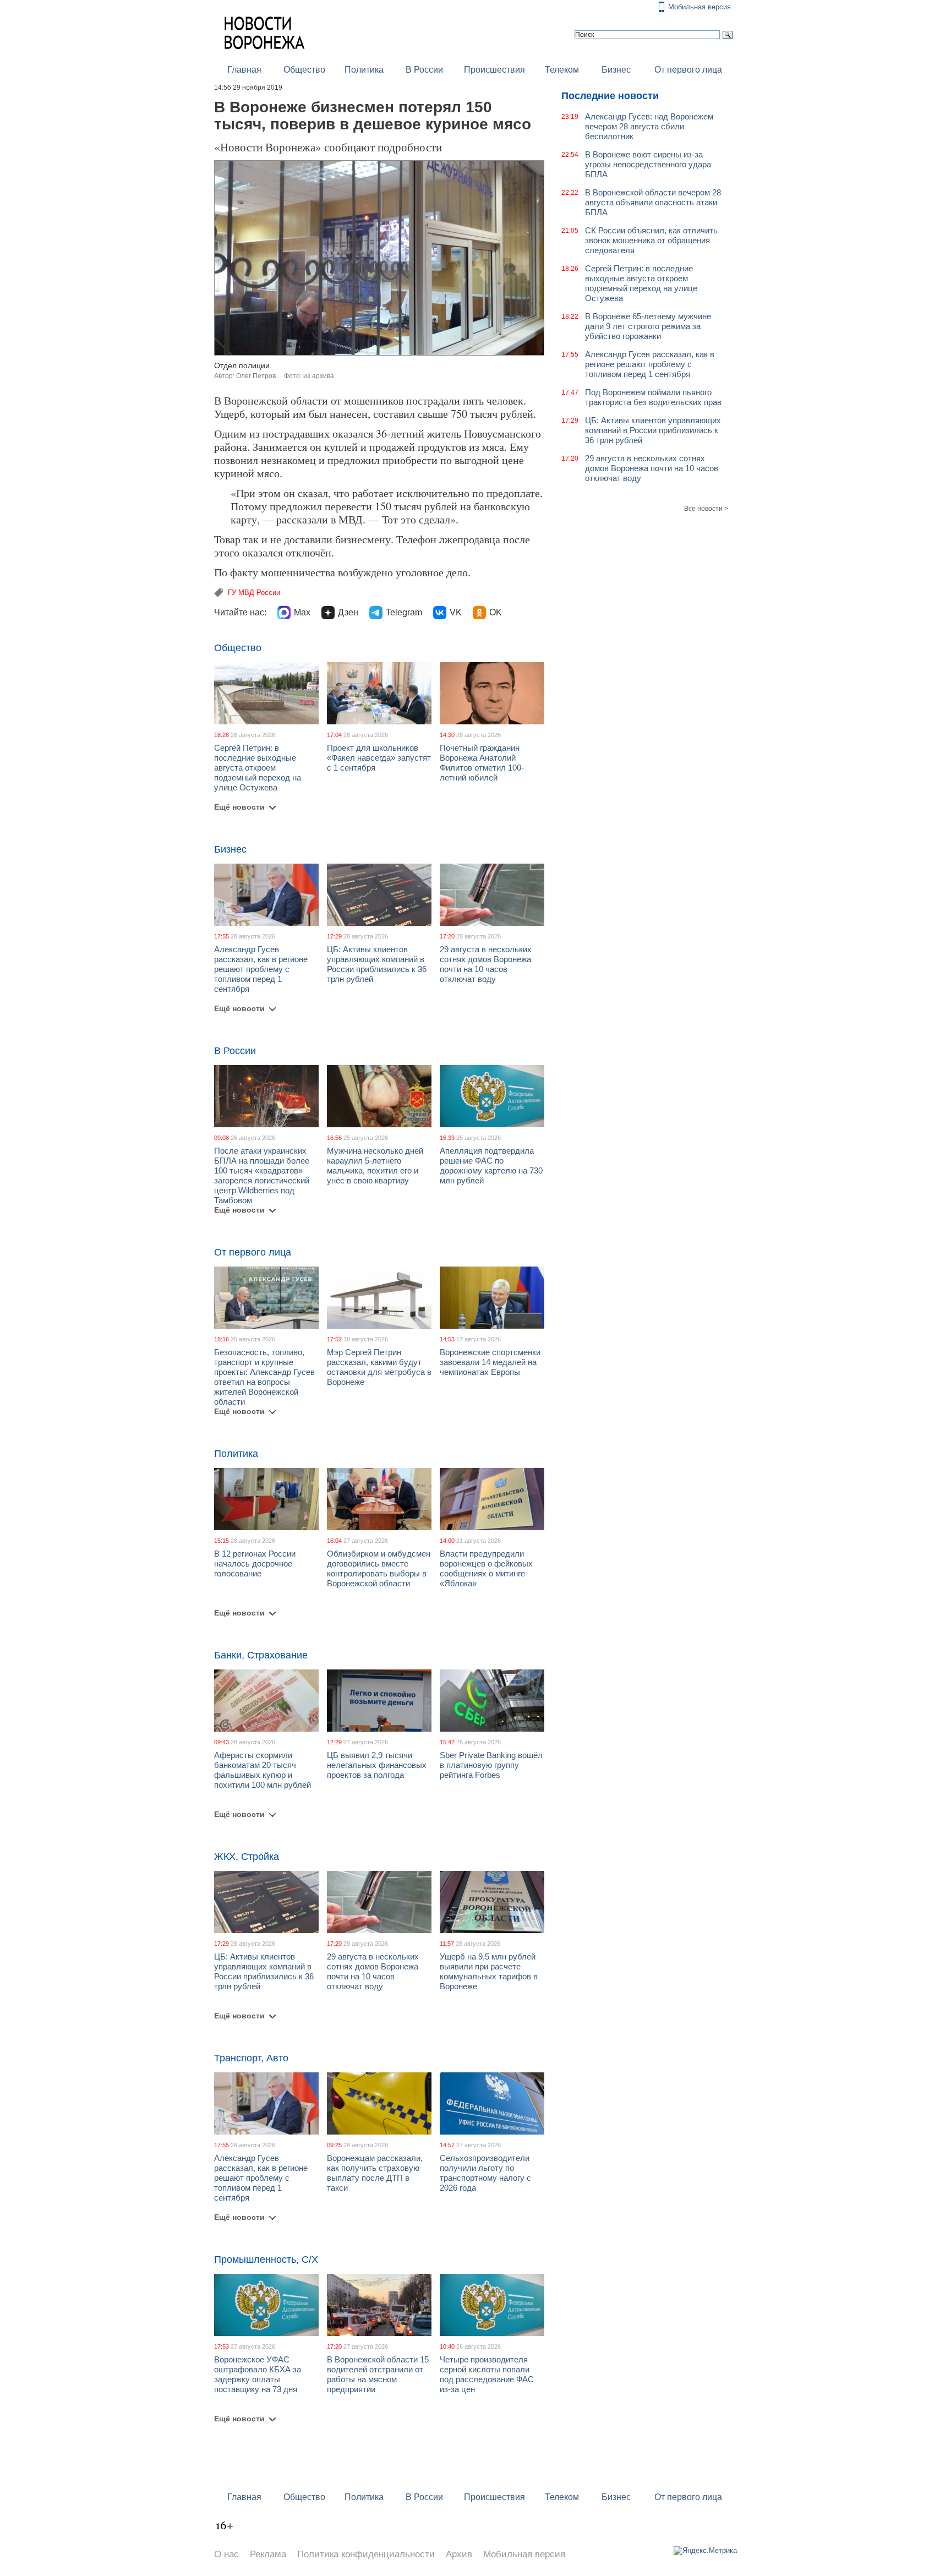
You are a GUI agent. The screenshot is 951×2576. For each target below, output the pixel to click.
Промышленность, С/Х (266, 2260)
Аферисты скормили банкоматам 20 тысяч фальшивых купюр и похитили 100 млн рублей (263, 1770)
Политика (364, 70)
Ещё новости (239, 807)
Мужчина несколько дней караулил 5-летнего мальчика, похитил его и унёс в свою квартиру (375, 1166)
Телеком (562, 70)
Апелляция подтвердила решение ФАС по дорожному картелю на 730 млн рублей (491, 1166)
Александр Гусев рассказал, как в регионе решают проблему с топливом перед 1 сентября (261, 969)
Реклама (268, 2554)
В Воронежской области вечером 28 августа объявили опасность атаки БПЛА (653, 202)
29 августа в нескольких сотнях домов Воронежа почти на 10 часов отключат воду (486, 964)
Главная (244, 70)
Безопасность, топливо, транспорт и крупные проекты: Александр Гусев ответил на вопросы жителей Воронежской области (264, 1377)
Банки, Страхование (261, 1655)
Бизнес (616, 70)
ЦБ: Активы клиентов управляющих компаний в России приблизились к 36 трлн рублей (377, 964)
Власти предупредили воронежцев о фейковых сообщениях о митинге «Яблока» (486, 1568)
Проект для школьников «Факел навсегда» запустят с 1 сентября (379, 758)
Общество (304, 70)
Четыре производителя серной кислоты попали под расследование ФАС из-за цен (487, 2374)
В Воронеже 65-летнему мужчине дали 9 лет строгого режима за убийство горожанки (648, 326)
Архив (459, 2554)
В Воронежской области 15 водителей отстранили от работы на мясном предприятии (378, 2374)
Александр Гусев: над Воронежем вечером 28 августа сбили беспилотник (649, 126)
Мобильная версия (699, 7)
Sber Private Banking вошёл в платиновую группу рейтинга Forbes (491, 1765)
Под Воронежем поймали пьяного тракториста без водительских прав (653, 397)
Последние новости (610, 96)
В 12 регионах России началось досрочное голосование (255, 1563)
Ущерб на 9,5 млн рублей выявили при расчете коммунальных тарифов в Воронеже (489, 1971)
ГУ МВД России (254, 593)
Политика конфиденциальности (366, 2554)
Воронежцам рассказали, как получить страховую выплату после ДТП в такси (375, 2173)
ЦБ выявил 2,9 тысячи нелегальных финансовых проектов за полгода (377, 1765)
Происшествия (494, 70)
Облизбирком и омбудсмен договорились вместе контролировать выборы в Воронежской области (379, 1568)
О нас (226, 2554)
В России (424, 70)
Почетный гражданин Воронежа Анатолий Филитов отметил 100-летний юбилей (482, 763)
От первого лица (688, 70)
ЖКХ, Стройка (247, 1857)
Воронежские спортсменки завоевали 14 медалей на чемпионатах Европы (490, 1362)
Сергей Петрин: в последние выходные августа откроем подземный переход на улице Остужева (258, 768)
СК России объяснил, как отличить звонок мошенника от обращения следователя (651, 240)
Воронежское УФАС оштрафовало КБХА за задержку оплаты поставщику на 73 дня (258, 2374)
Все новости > (706, 509)
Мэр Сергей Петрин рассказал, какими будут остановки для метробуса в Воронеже (379, 1367)
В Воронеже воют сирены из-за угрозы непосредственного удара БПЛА (648, 164)
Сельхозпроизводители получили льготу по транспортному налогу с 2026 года (485, 2173)
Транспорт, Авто (251, 2058)
